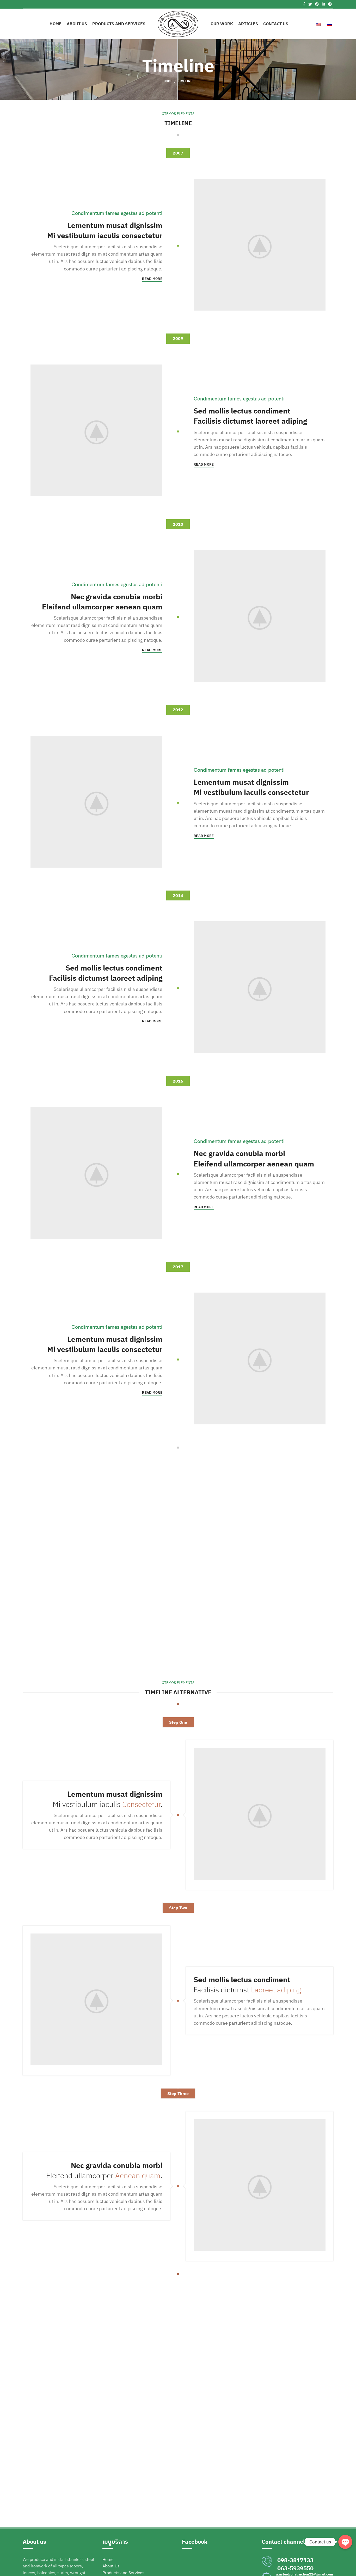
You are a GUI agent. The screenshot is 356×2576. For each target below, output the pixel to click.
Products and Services (123, 2573)
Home (168, 81)
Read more (152, 279)
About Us (111, 2566)
